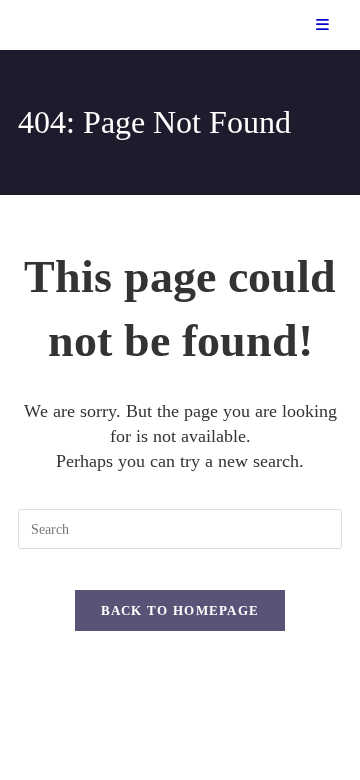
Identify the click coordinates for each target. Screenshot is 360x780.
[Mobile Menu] (323, 25)
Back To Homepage (180, 610)
